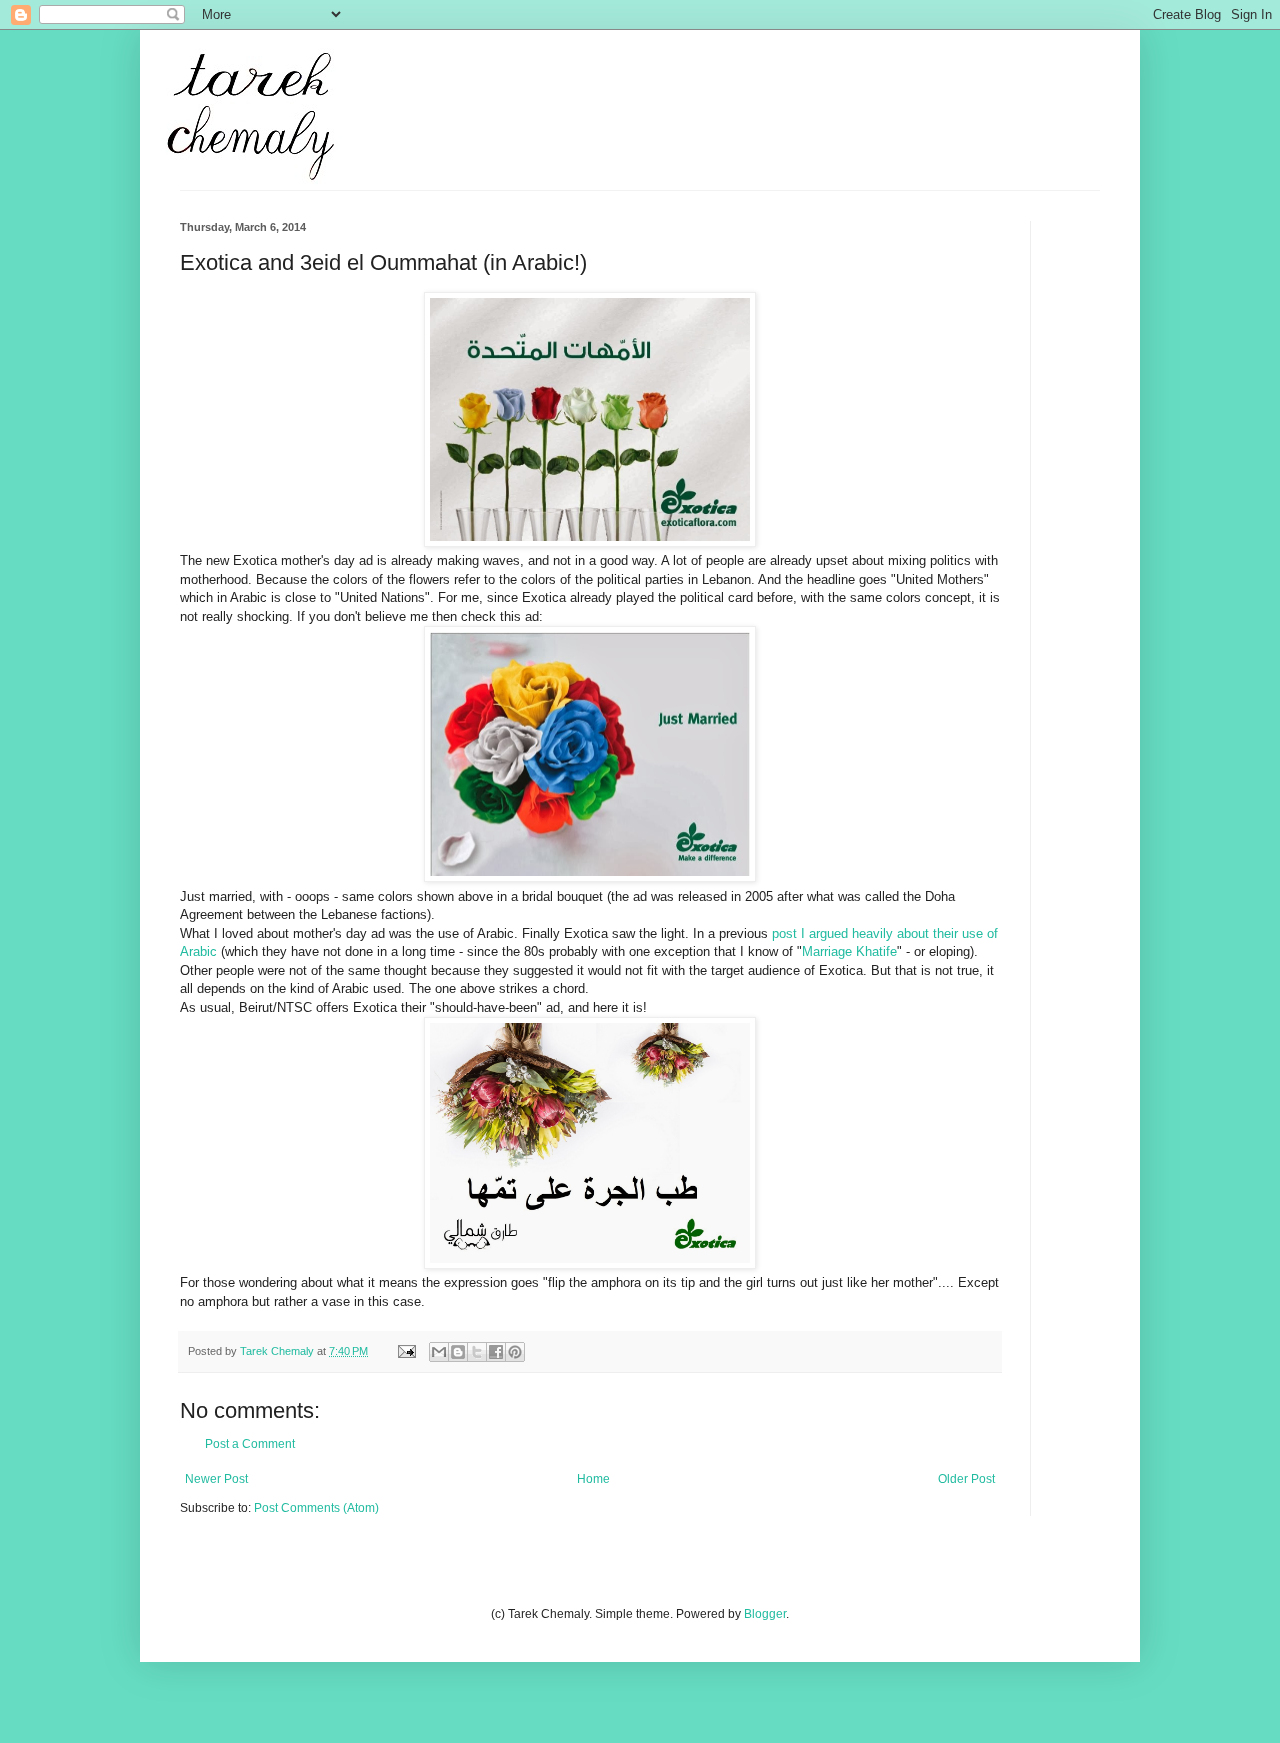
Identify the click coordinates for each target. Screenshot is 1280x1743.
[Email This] (439, 1352)
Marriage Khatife (849, 951)
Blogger (765, 1614)
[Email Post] (406, 1351)
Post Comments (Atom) (316, 1508)
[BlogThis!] (458, 1352)
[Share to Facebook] (496, 1352)
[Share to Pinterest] (515, 1352)
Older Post (966, 1479)
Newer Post (216, 1479)
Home (593, 1479)
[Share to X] (477, 1352)
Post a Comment (250, 1444)
